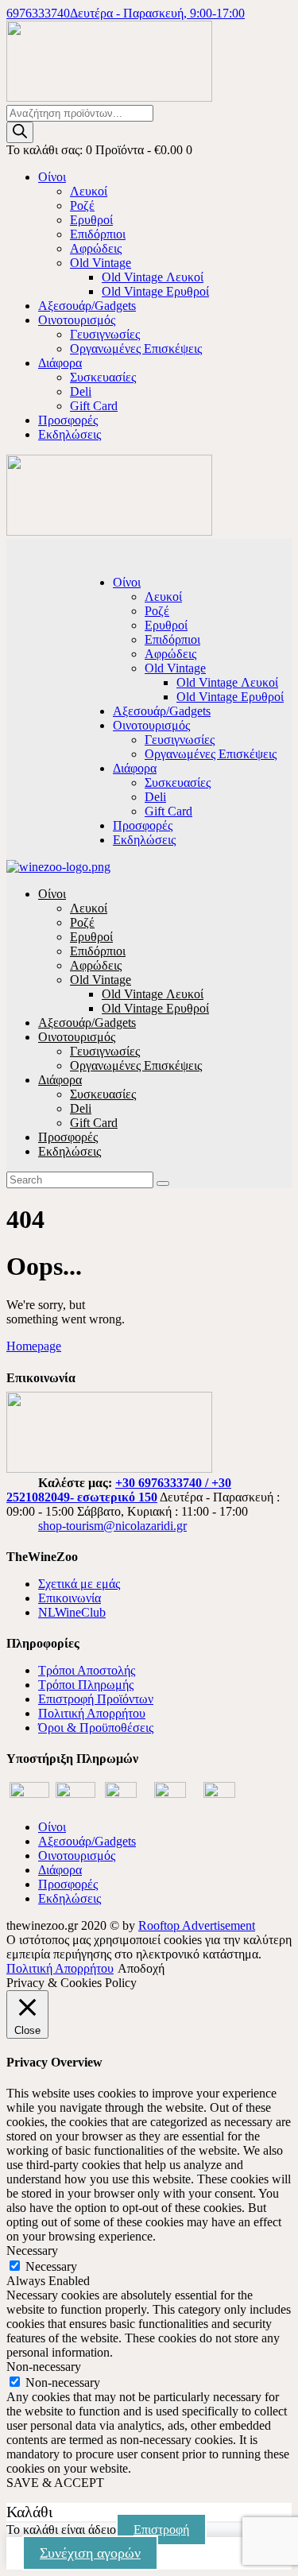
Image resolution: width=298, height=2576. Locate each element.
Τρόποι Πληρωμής (86, 1685)
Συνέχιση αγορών (90, 2553)
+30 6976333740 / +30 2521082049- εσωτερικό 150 (119, 1490)
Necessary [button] (32, 2251)
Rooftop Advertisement (197, 1925)
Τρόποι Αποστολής (87, 1670)
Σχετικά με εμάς (79, 1584)
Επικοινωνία (70, 1598)
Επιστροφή (161, 2530)
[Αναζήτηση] (20, 132)
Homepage (34, 1346)
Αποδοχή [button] (141, 1968)
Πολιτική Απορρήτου (92, 1713)
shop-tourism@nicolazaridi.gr (112, 1526)
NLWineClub (72, 1612)
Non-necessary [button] (44, 2367)
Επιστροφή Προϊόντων (96, 1699)
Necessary (51, 2266)
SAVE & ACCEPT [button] (55, 2483)
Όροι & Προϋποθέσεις (96, 1728)
